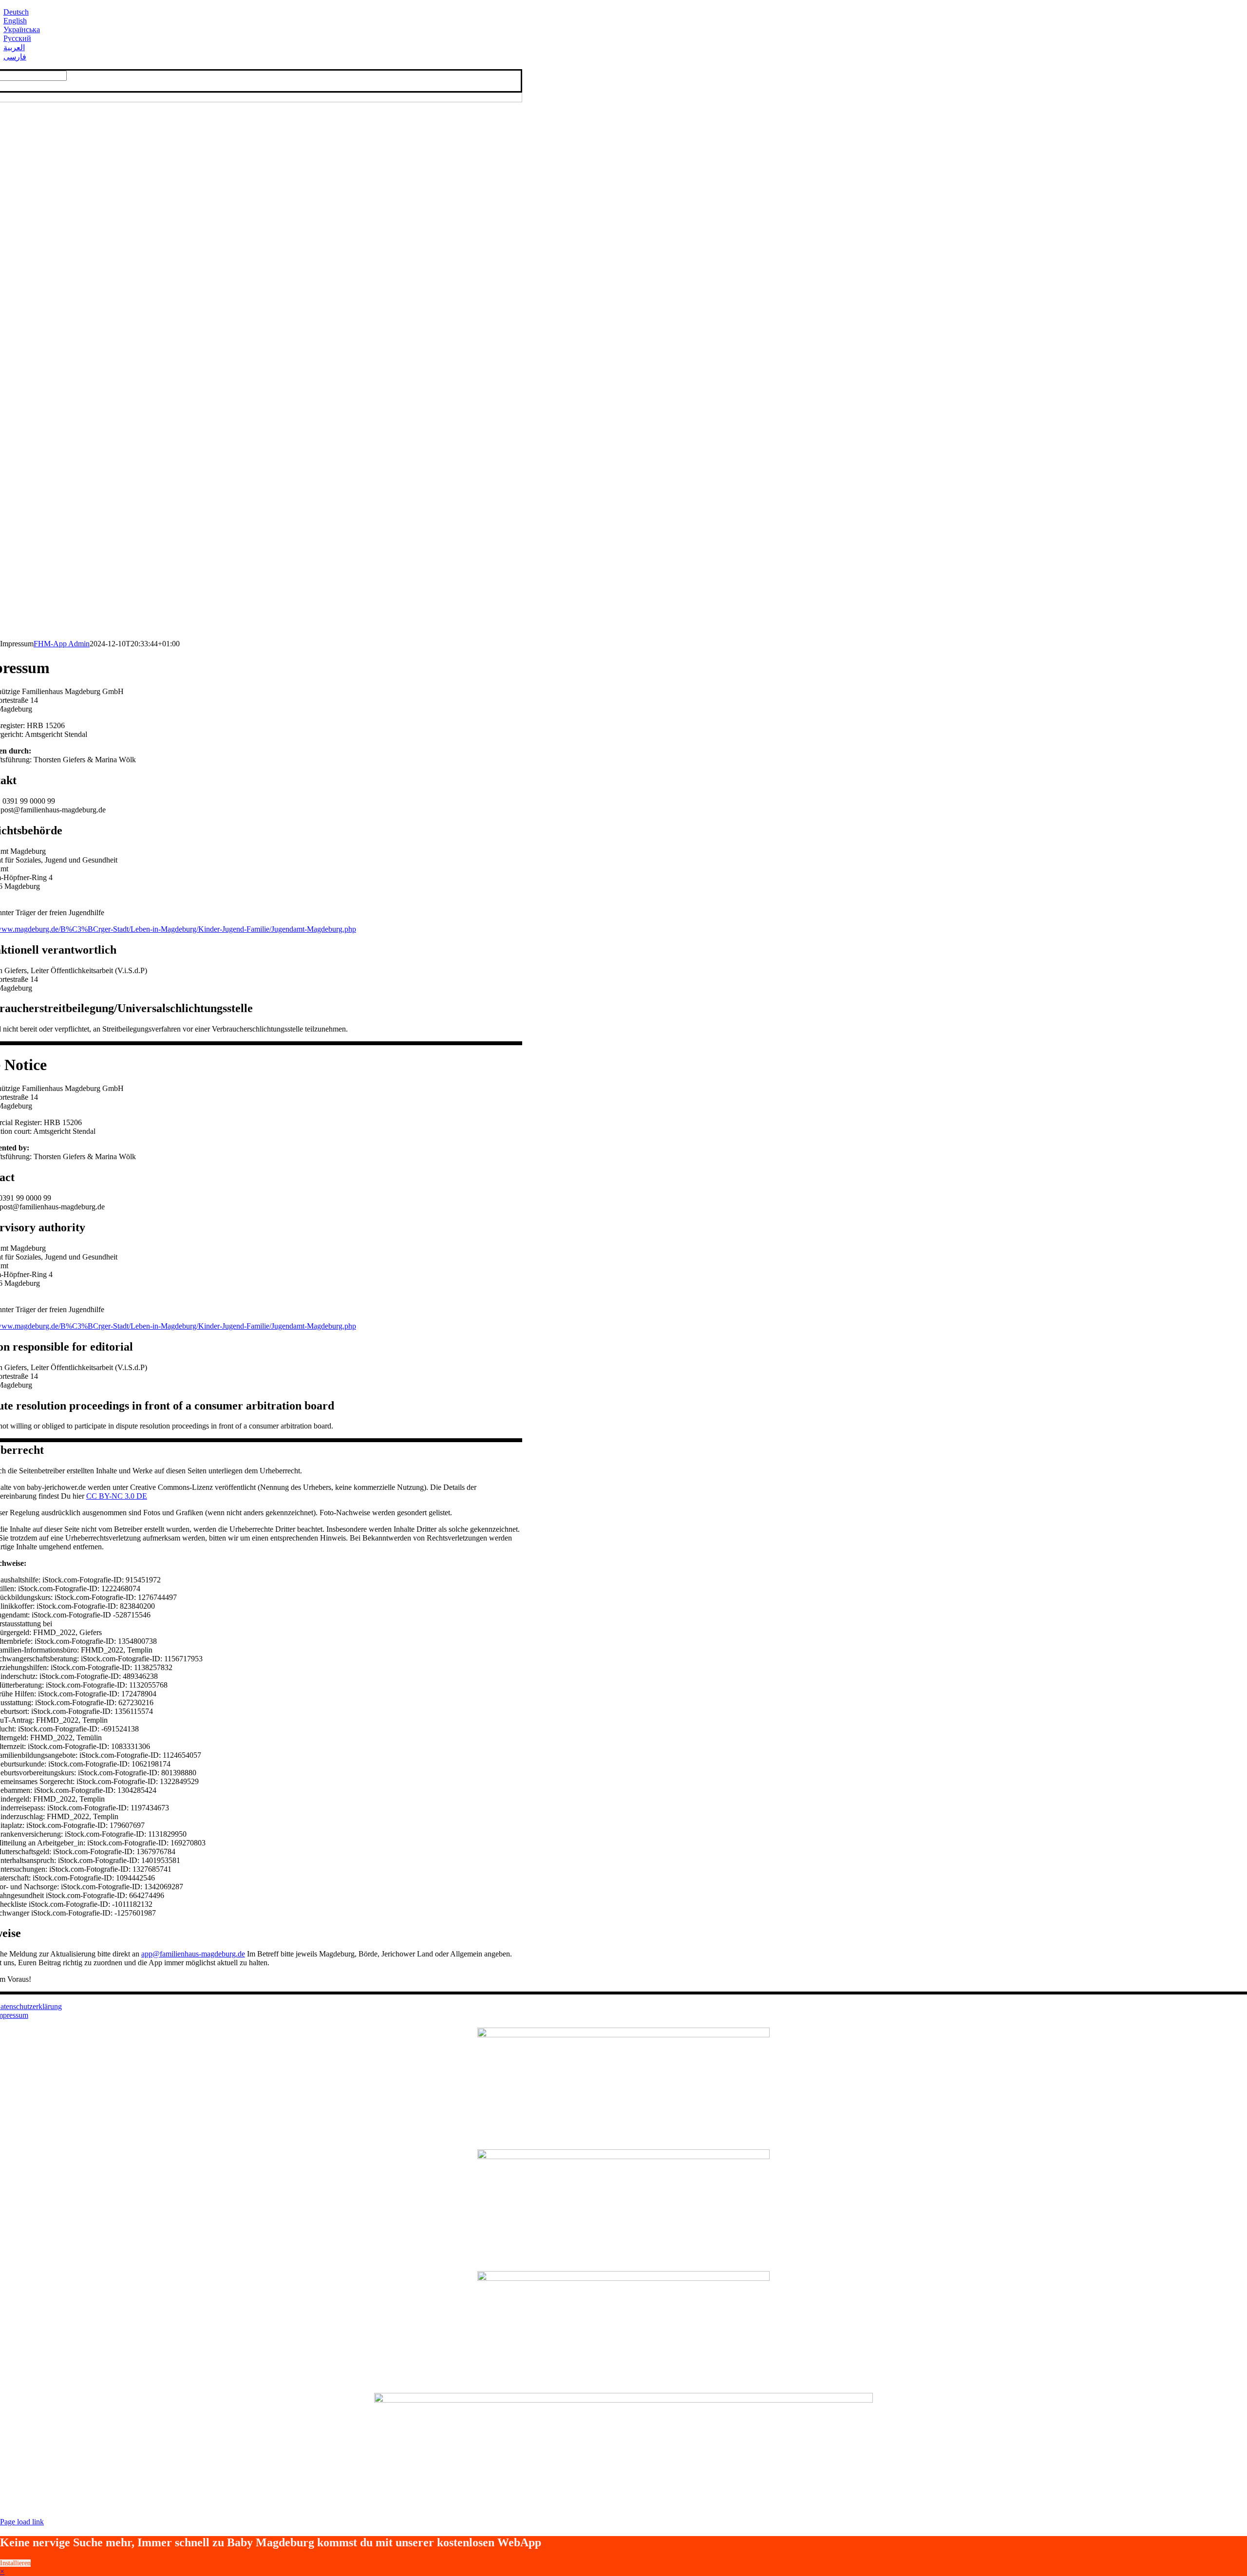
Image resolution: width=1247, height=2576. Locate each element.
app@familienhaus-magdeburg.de (193, 1954)
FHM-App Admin (62, 644)
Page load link (22, 2522)
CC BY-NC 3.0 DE (117, 1496)
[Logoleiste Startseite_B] (623, 2035)
